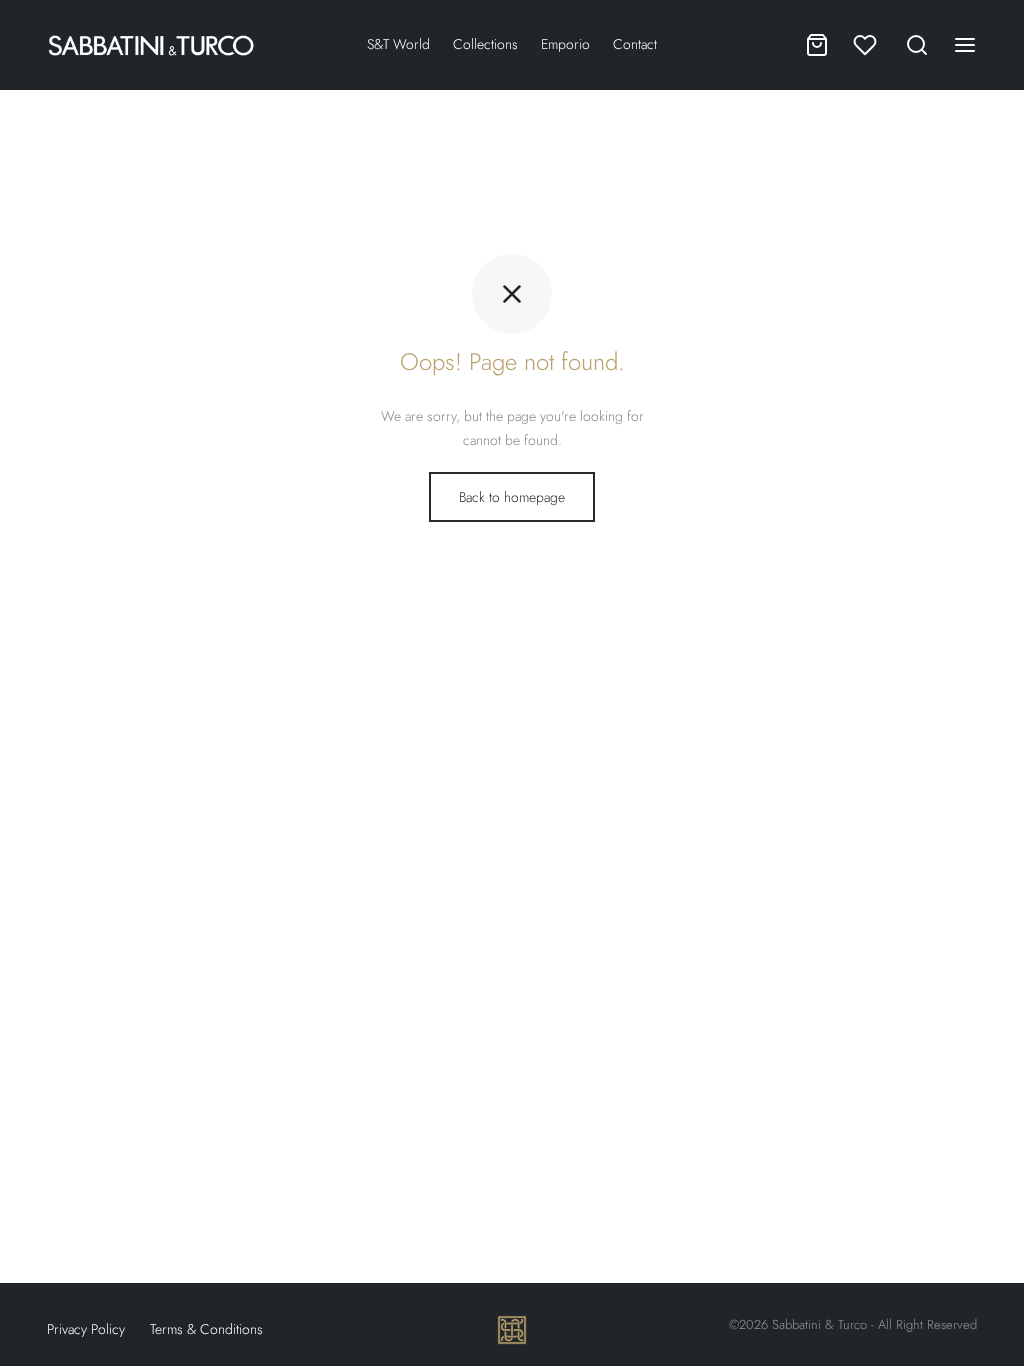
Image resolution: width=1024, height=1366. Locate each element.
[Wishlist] (867, 45)
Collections (485, 44)
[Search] (917, 45)
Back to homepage (512, 497)
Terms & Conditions (206, 1329)
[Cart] (817, 45)
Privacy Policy (86, 1329)
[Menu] (965, 45)
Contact (635, 44)
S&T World (398, 44)
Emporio (565, 44)
